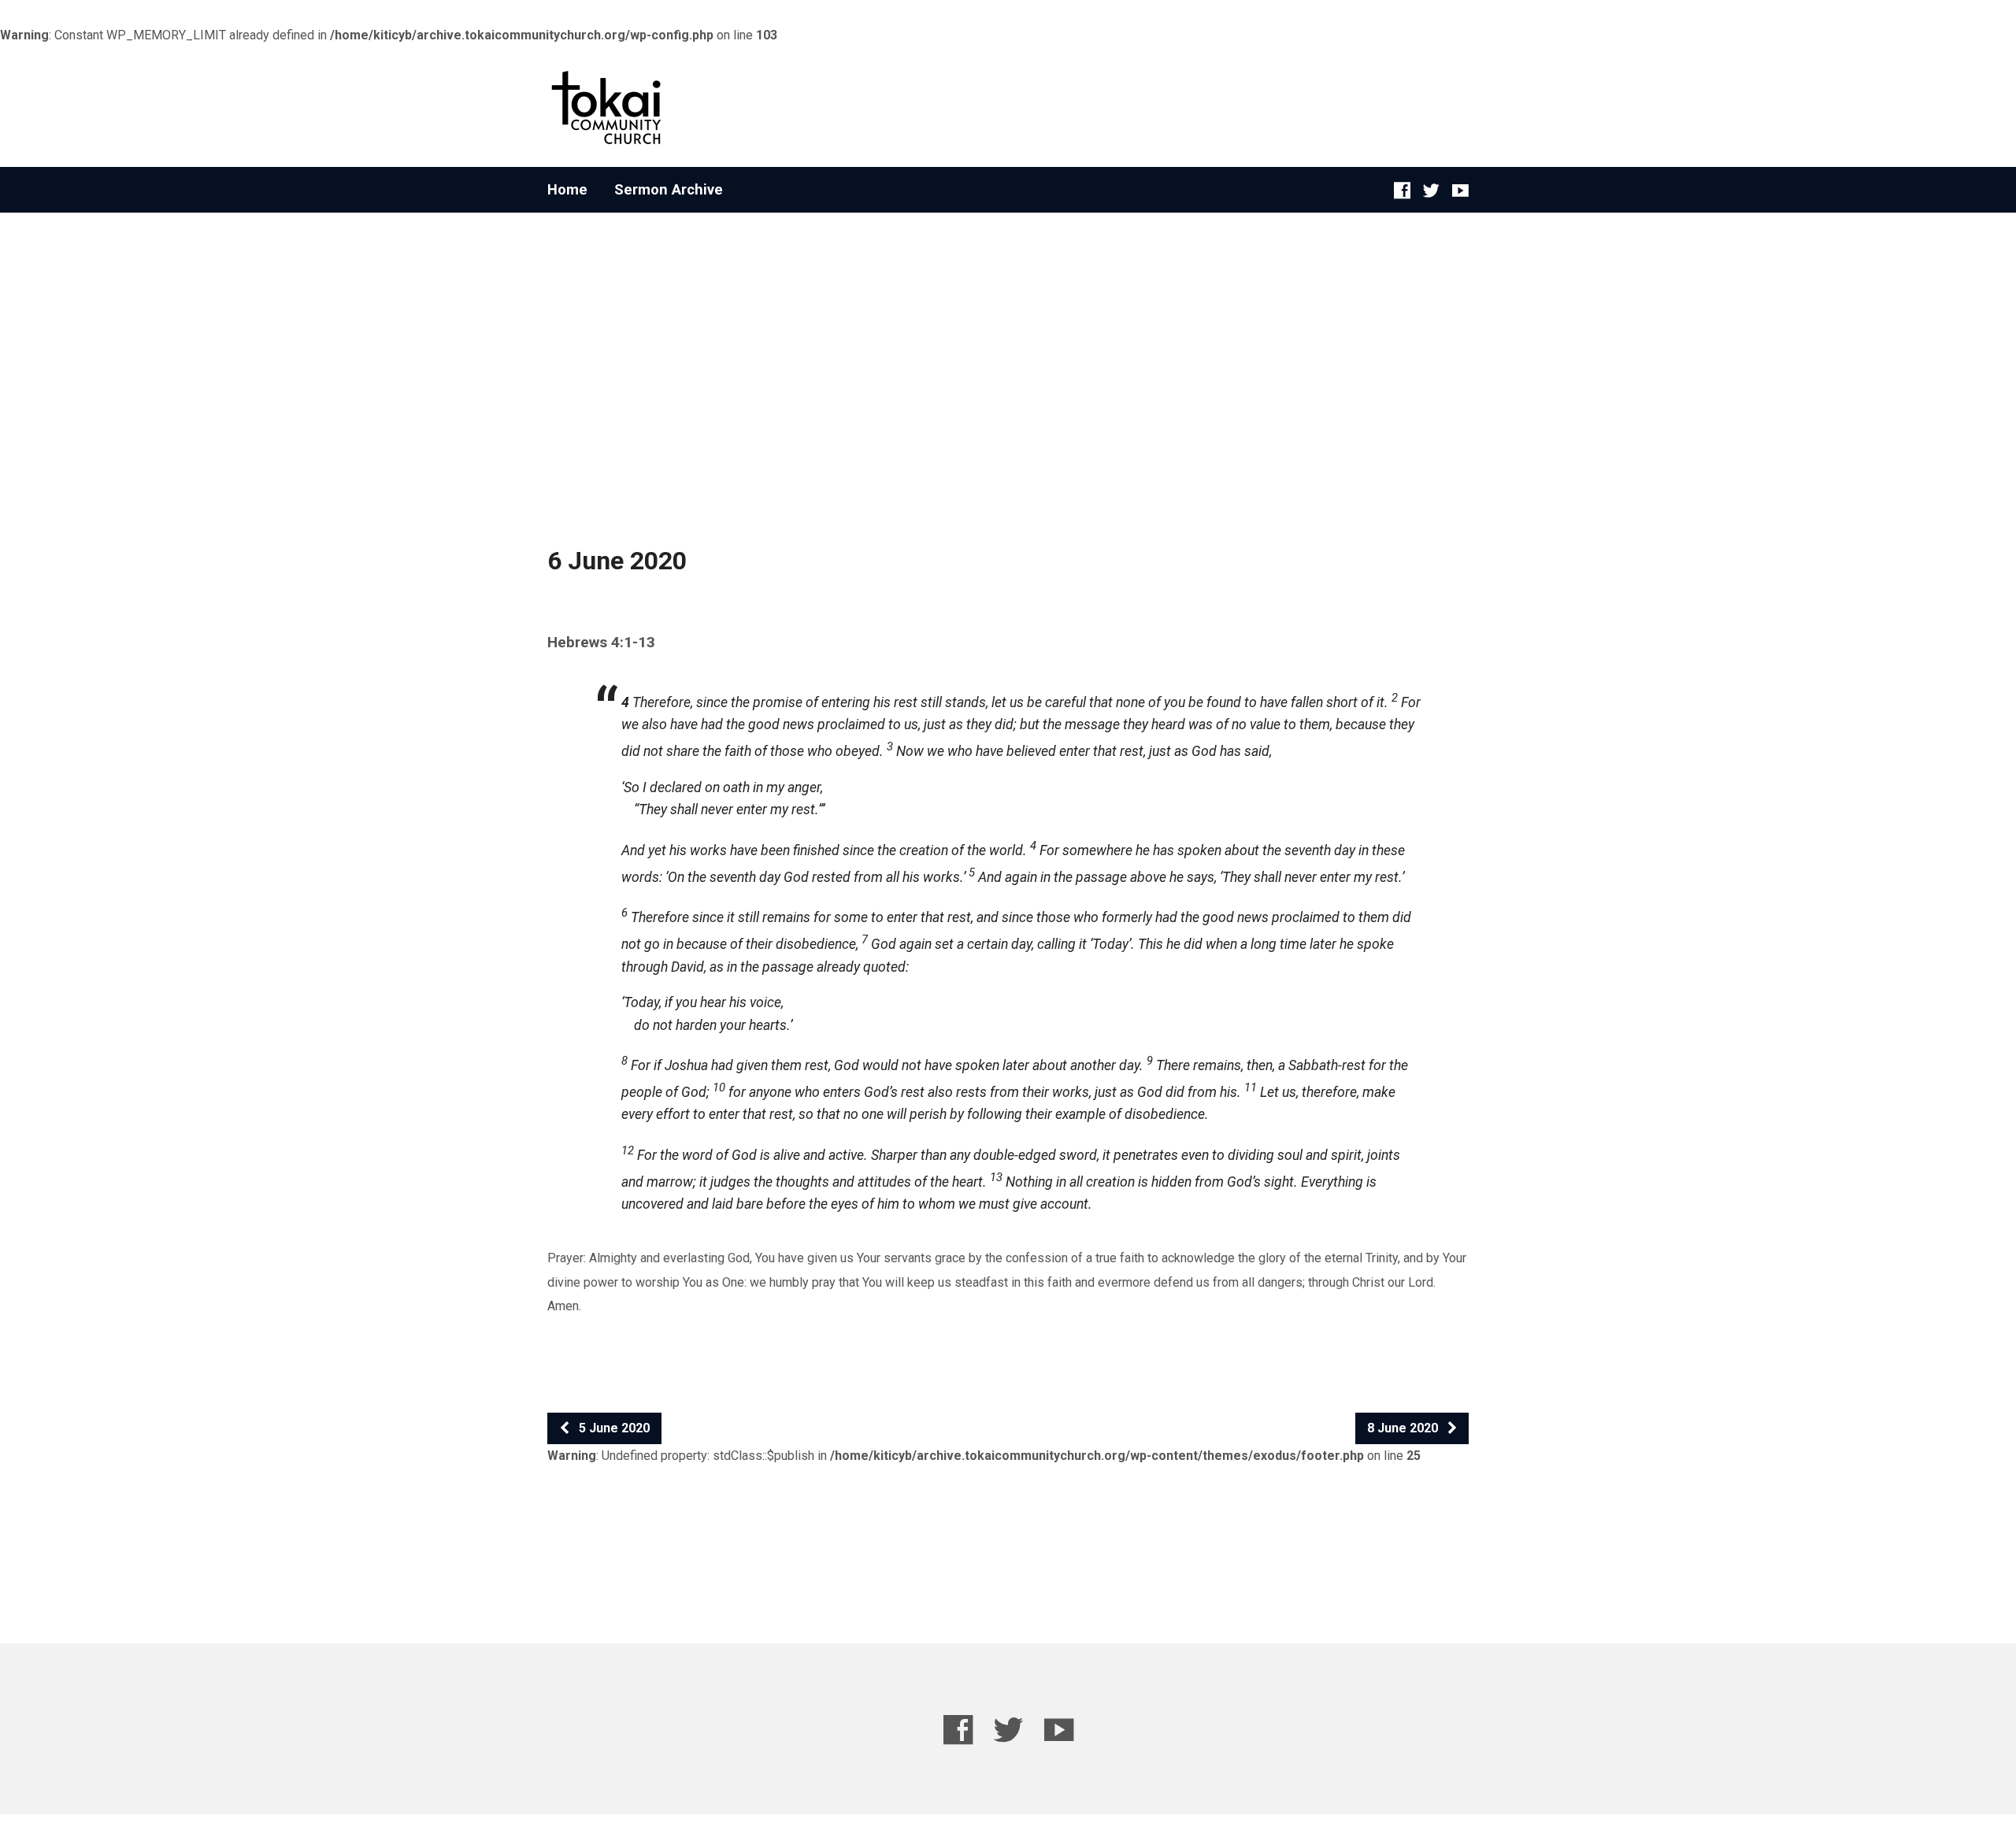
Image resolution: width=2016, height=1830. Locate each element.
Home (567, 190)
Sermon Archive (669, 190)
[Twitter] (1431, 190)
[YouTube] (1460, 190)
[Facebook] (1402, 190)
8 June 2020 (1404, 1428)
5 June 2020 (613, 1428)
